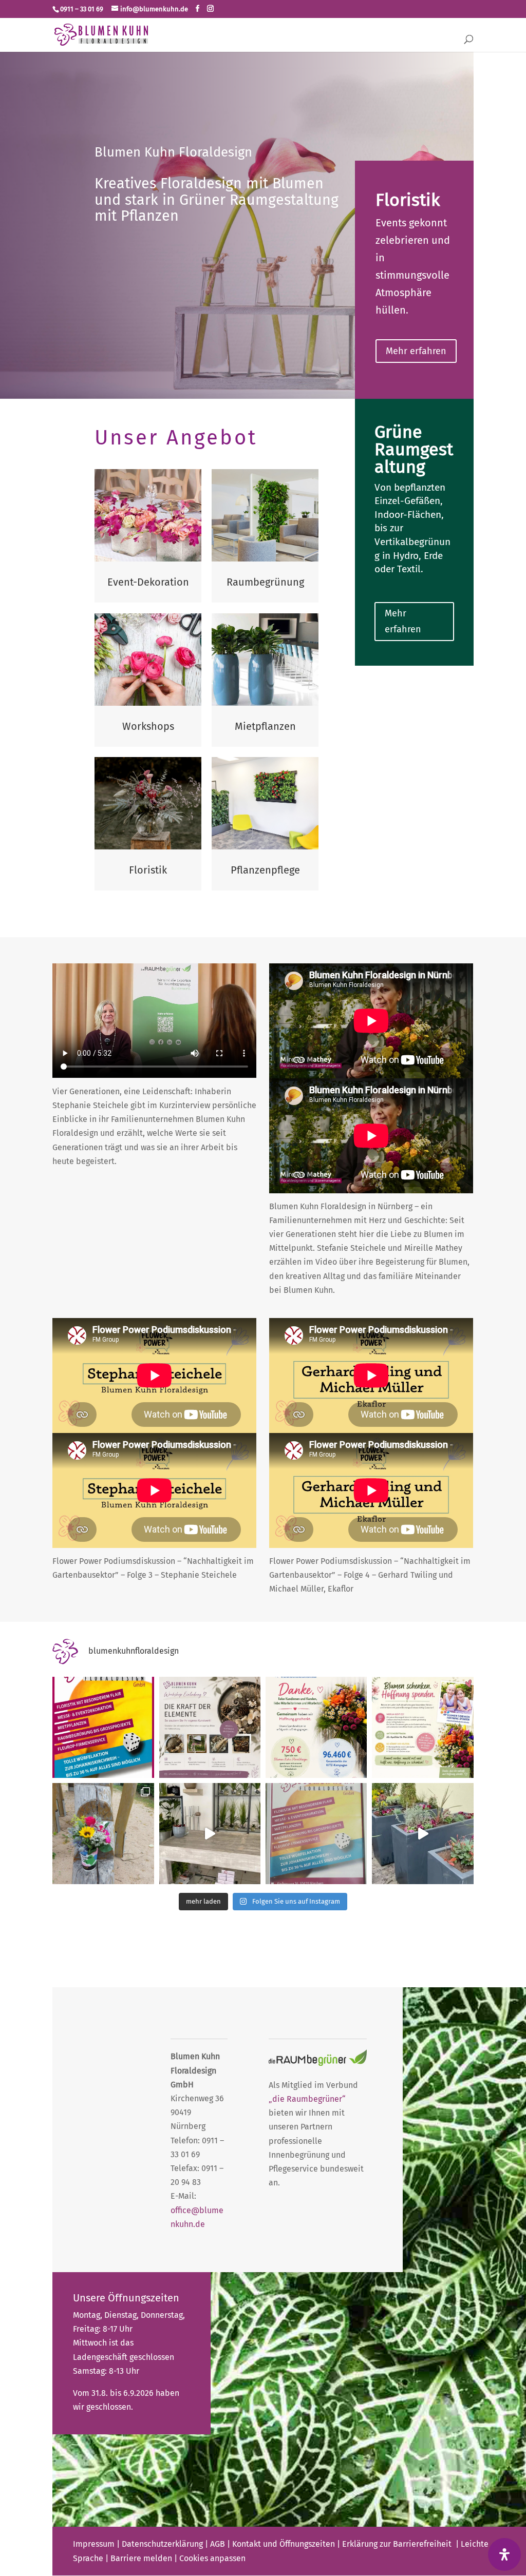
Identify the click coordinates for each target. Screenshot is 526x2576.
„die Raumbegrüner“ (307, 2099)
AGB (218, 2544)
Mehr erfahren (416, 351)
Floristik (408, 200)
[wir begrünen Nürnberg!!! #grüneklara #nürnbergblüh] (422, 1834)
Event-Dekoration (148, 582)
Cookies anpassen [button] (212, 2558)
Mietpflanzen (265, 726)
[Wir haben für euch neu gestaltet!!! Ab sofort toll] (210, 1834)
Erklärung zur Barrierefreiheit (398, 2544)
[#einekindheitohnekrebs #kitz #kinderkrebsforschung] (316, 1727)
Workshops (148, 726)
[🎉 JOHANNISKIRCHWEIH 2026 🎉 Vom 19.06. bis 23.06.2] (103, 1727)
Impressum (94, 2544)
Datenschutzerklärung (162, 2544)
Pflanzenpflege (265, 870)
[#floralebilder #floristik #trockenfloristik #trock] (210, 1727)
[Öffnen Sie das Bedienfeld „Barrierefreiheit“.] (504, 2554)
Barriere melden (141, 2558)
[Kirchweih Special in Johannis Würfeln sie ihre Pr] (316, 1834)
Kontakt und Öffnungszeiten (284, 2544)
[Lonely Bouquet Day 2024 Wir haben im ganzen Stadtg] (103, 1834)
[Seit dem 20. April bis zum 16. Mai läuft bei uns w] (422, 1727)
